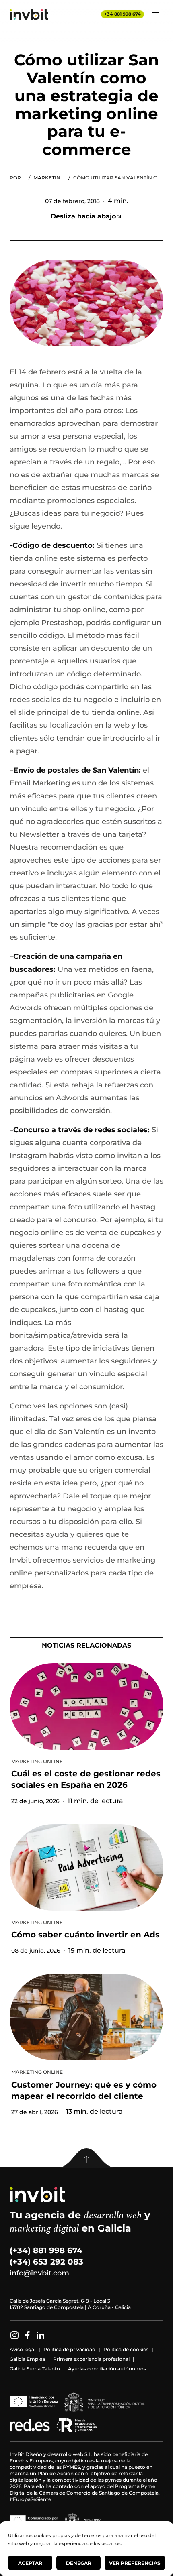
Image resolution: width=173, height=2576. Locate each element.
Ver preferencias (135, 2563)
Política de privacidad (69, 2349)
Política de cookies (126, 2349)
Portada (18, 178)
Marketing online (49, 178)
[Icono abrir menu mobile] (155, 14)
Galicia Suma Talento (35, 2369)
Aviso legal (23, 2349)
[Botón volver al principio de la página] (86, 2158)
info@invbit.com (39, 2273)
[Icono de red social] (14, 2335)
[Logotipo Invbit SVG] (29, 14)
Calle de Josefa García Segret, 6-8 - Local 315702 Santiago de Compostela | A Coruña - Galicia (70, 2304)
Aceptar (30, 2563)
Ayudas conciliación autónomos (107, 2369)
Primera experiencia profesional (91, 2359)
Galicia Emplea (27, 2359)
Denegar (79, 2563)
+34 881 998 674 (123, 14)
